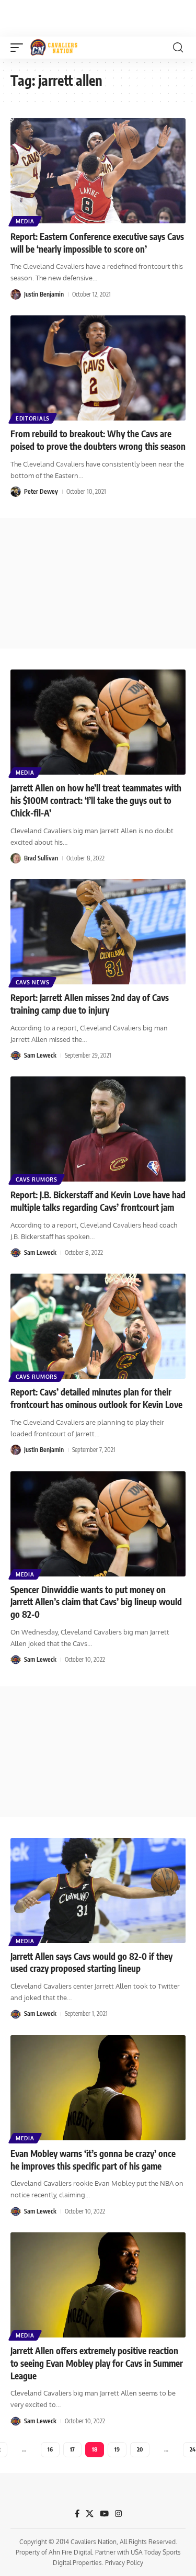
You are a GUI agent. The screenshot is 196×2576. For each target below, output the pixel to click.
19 (117, 2449)
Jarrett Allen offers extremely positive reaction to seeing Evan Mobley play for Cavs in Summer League (97, 2363)
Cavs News (32, 982)
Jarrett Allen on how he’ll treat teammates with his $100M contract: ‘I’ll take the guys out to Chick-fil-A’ (96, 800)
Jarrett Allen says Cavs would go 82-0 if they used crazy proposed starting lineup (91, 1962)
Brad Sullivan (41, 858)
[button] (19, 48)
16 (50, 2449)
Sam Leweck (40, 1055)
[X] (90, 2514)
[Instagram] (118, 2514)
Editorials (33, 418)
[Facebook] (77, 2514)
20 (140, 2449)
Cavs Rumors (37, 1179)
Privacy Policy (124, 2563)
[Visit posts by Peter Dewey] (16, 492)
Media (25, 221)
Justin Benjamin (44, 294)
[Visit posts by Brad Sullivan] (16, 858)
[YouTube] (104, 2514)
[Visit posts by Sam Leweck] (16, 1056)
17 (72, 2449)
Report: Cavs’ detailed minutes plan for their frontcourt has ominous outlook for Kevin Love (96, 1398)
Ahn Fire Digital (70, 2552)
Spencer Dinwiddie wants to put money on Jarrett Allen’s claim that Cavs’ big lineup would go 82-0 (96, 1602)
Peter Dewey (41, 491)
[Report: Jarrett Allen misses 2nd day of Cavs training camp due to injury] (98, 932)
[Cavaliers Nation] (54, 48)
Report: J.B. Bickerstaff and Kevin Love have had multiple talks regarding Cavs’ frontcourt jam (98, 1201)
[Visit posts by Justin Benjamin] (16, 294)
